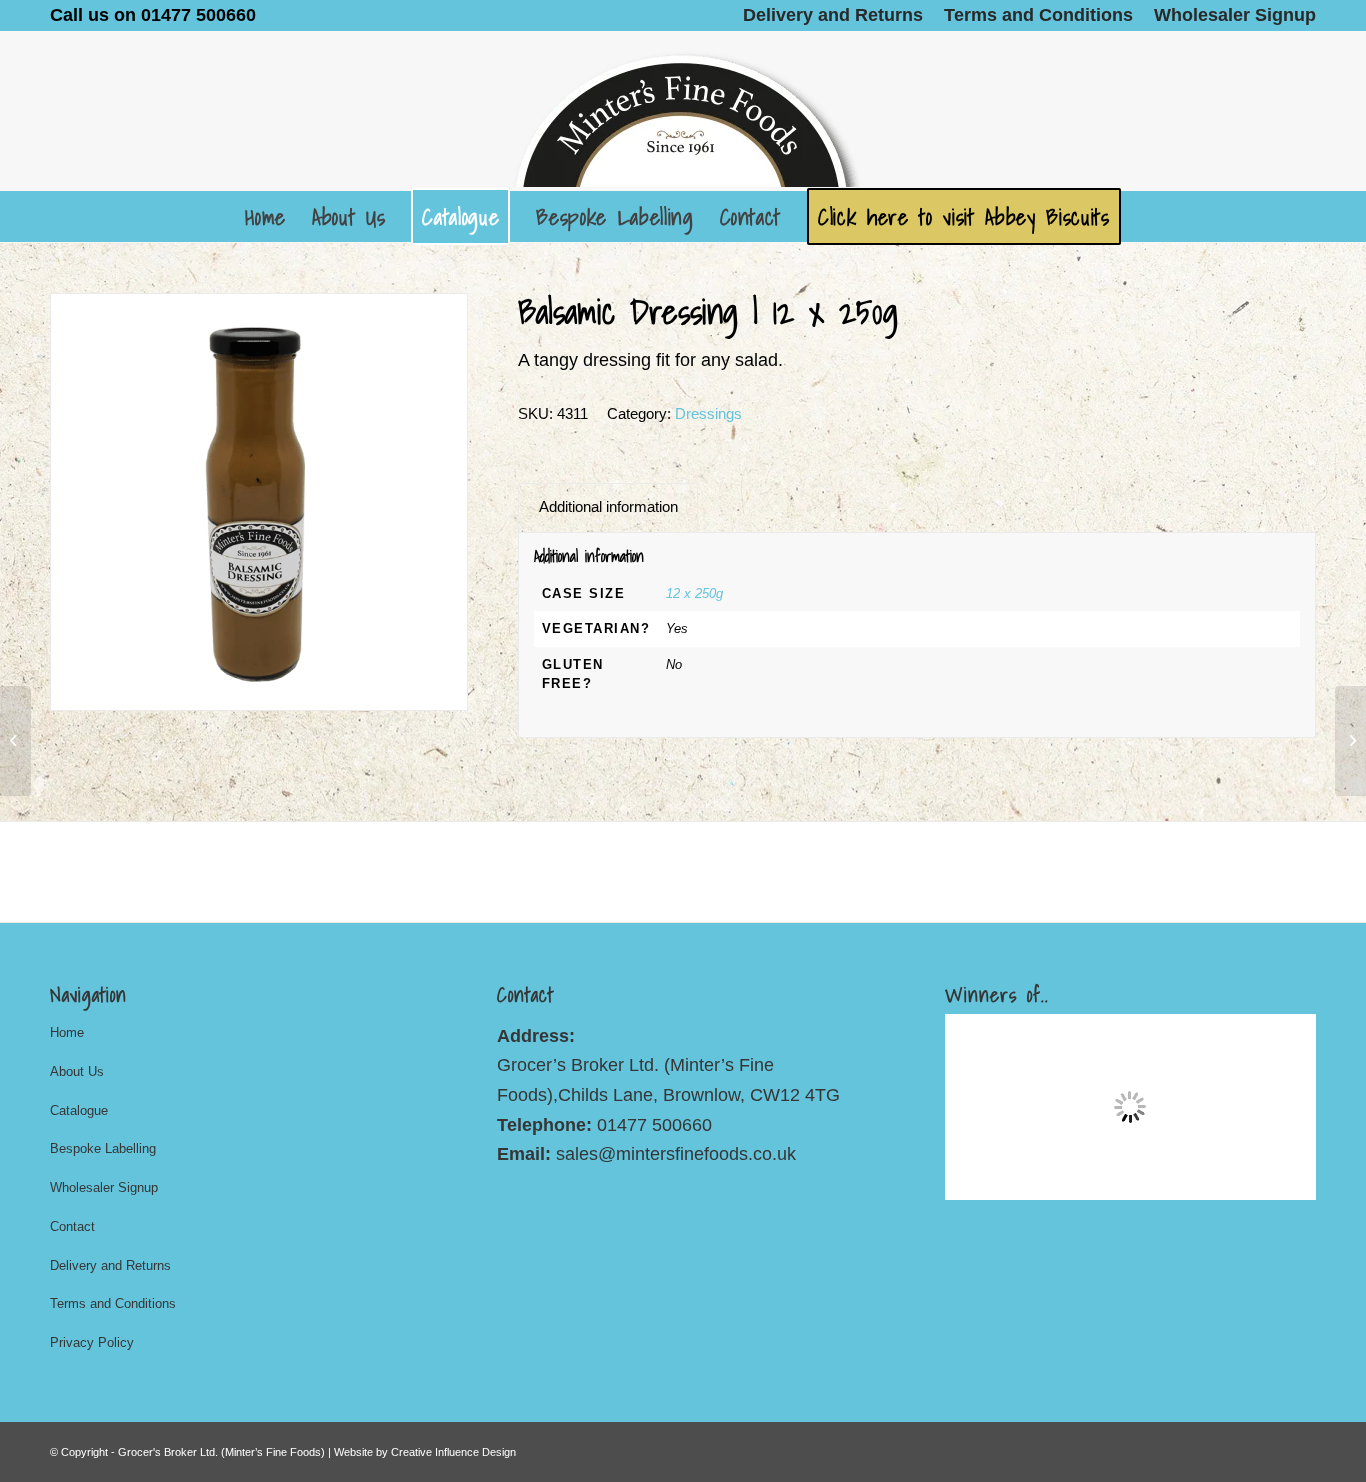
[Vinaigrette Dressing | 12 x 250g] (15, 741)
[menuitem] (833, 15)
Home (67, 1032)
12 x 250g (694, 593)
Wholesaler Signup (104, 1187)
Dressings (708, 413)
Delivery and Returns (110, 1265)
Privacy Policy (92, 1342)
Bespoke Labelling (103, 1148)
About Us (77, 1071)
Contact (72, 1226)
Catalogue (79, 1110)
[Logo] (683, 111)
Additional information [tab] (608, 507)
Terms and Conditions (113, 1303)
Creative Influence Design (453, 1452)
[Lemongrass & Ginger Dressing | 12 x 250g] (1350, 741)
